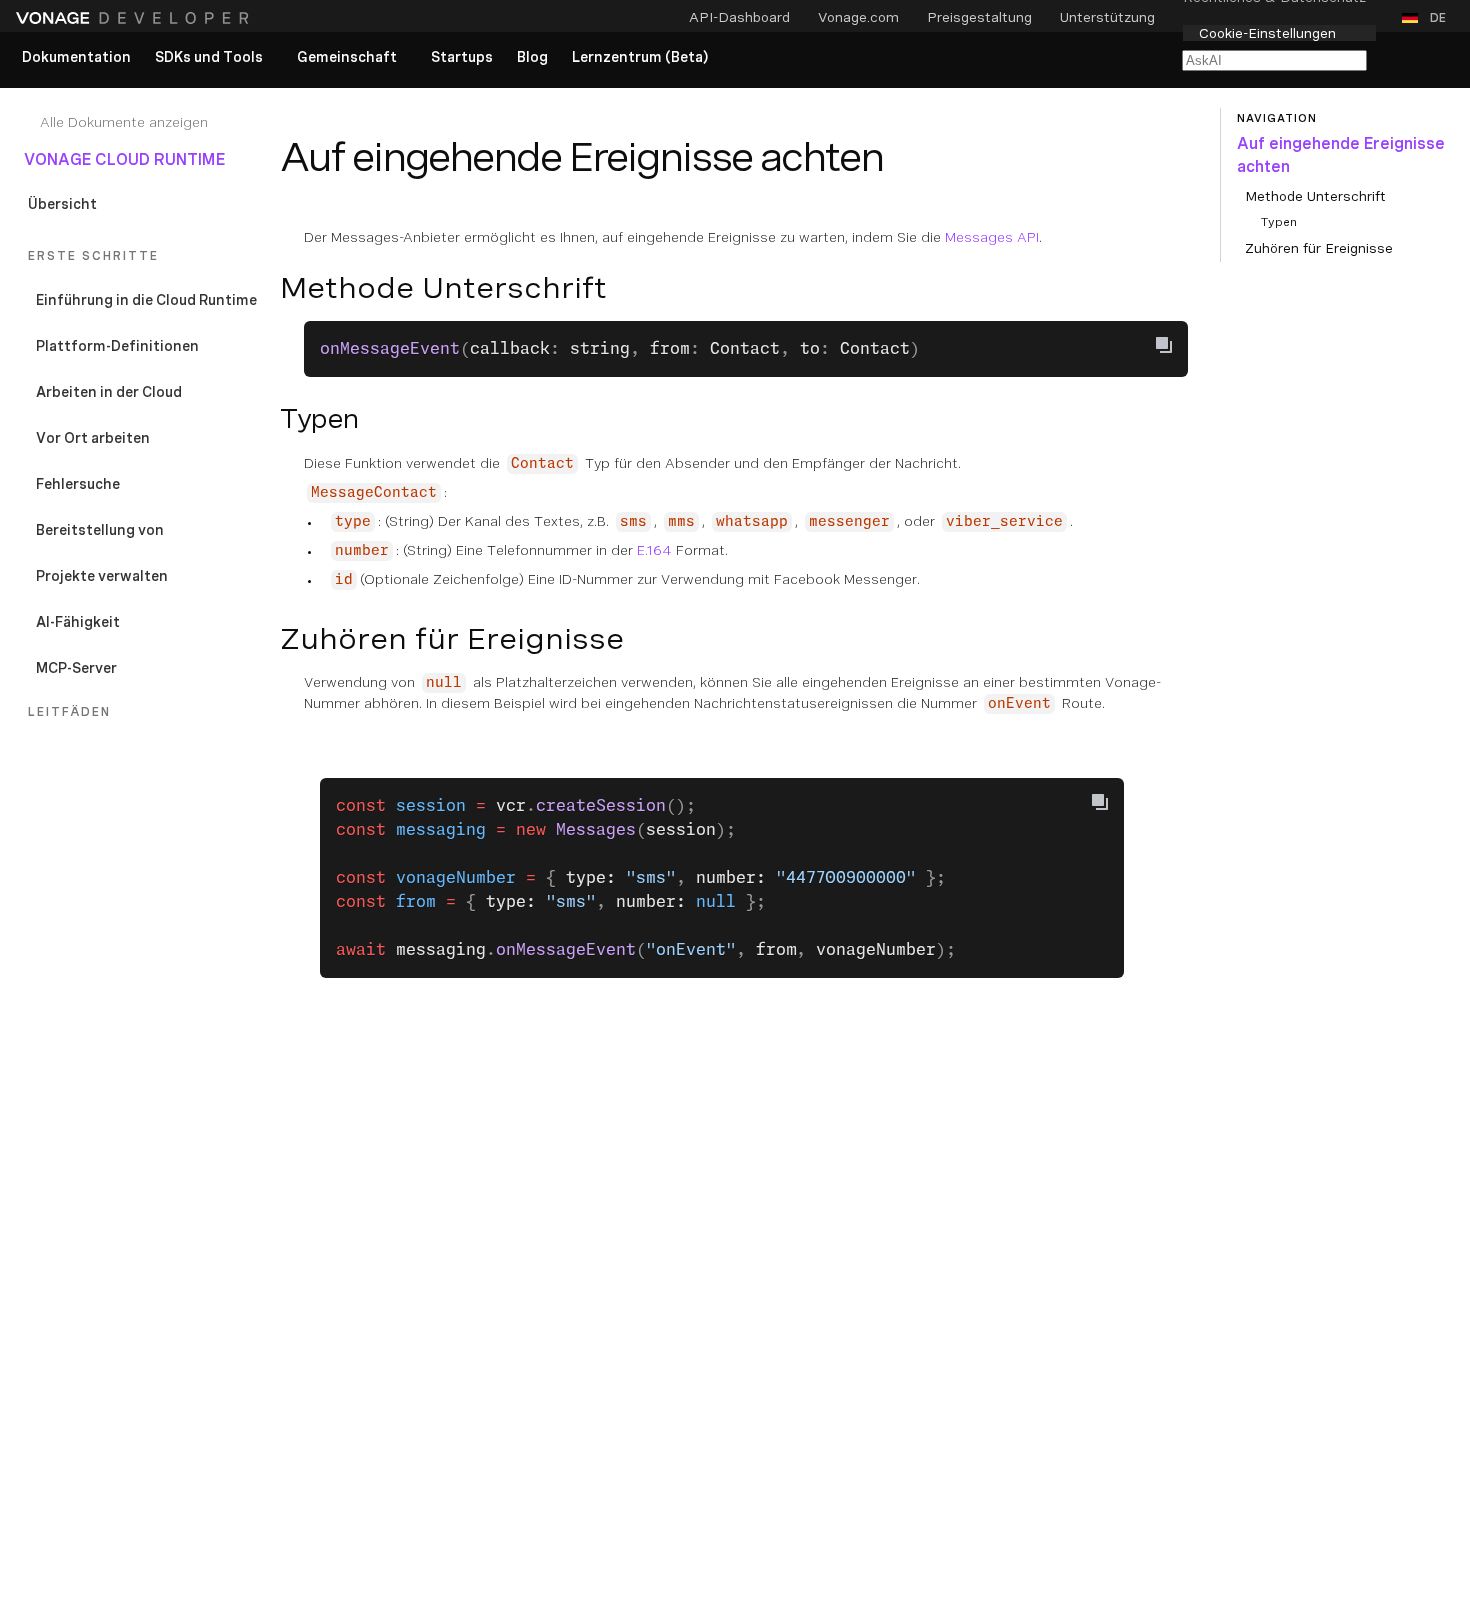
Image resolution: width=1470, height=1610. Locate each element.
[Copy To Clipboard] (1164, 345)
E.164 (654, 550)
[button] (1428, 18)
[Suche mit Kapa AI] (1274, 60)
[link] (76, 58)
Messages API (992, 237)
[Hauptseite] (135, 18)
